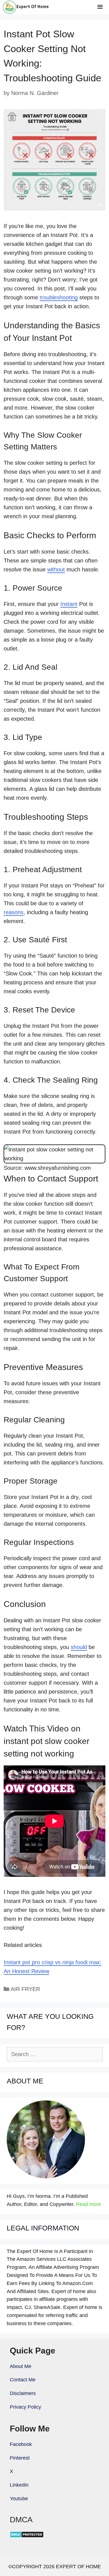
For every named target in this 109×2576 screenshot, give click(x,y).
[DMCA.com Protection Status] (27, 2536)
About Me (21, 2366)
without (56, 569)
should (79, 1647)
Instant (69, 604)
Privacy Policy (25, 2407)
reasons (14, 912)
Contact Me (23, 2380)
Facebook (21, 2444)
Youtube (19, 2499)
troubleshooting (59, 297)
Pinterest (20, 2458)
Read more (88, 2204)
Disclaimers (23, 2393)
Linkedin (19, 2485)
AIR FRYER (25, 1989)
